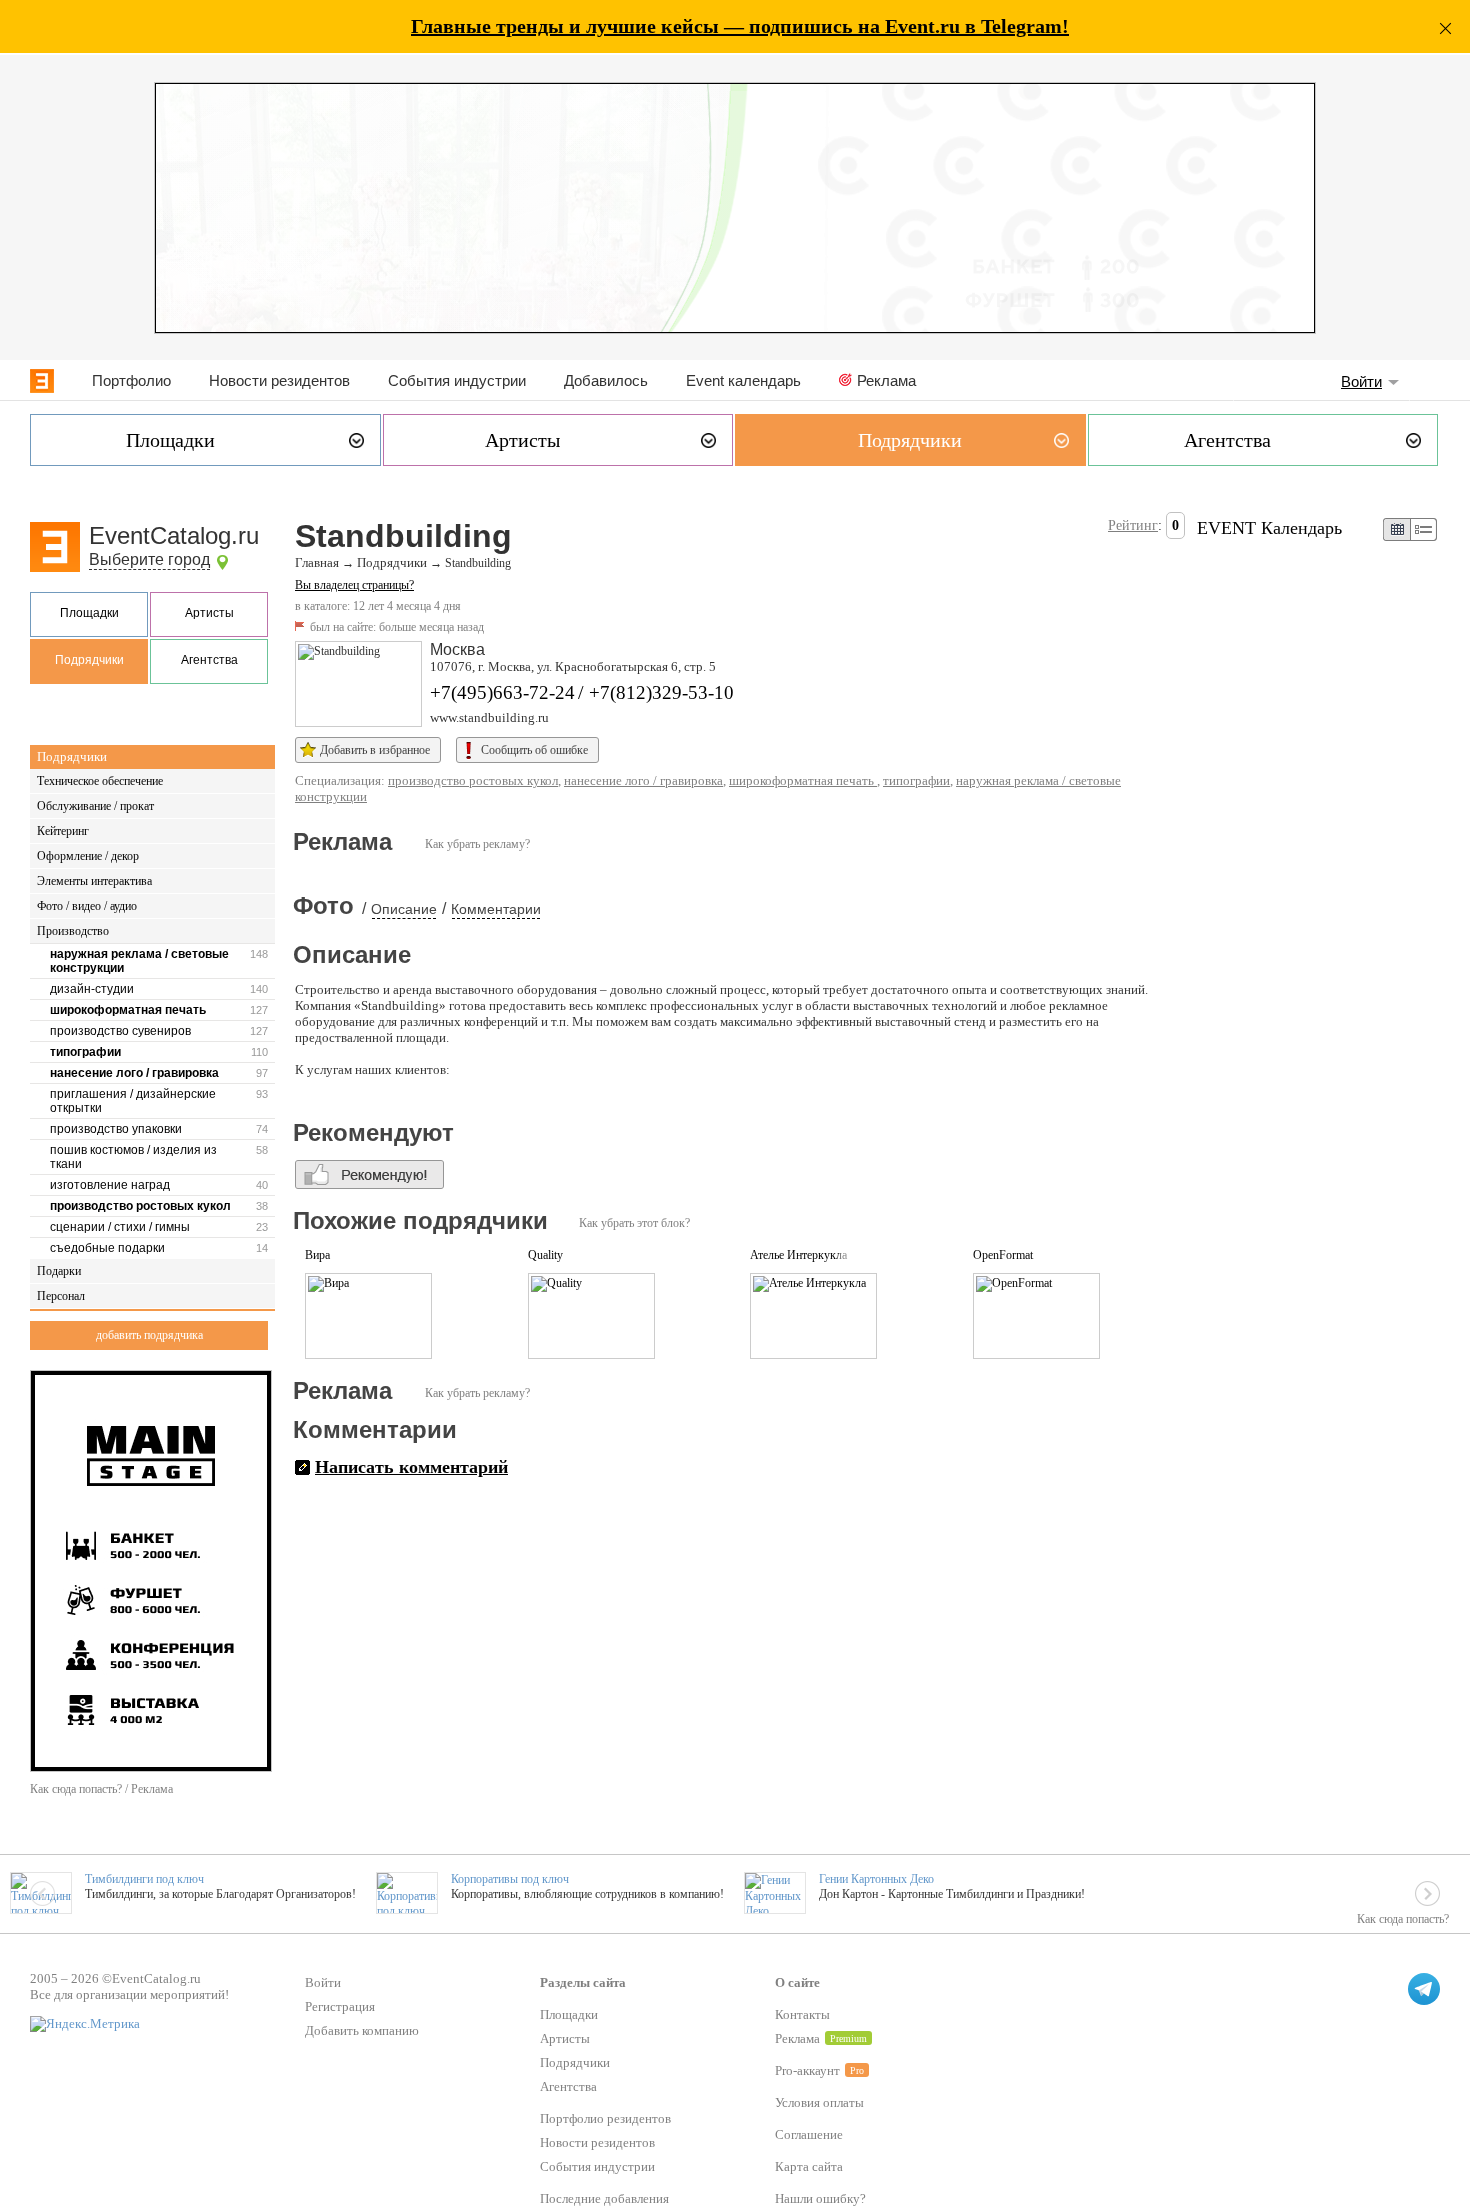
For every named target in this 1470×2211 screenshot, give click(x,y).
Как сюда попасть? (1403, 1919)
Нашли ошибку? (820, 2198)
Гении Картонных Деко (876, 1879)
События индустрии (457, 380)
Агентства (209, 660)
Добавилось (606, 380)
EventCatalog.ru (174, 535)
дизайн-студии (92, 989)
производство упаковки (116, 1129)
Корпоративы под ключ (510, 1879)
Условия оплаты (819, 2102)
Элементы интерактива (94, 881)
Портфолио (131, 380)
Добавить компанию (362, 2030)
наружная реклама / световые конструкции (139, 961)
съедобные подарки (107, 1248)
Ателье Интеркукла (798, 1255)
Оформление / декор (88, 856)
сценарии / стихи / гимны (120, 1227)
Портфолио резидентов (605, 2118)
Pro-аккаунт (807, 2070)
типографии (85, 1052)
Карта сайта (809, 2166)
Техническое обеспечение (100, 781)
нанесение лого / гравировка (134, 1073)
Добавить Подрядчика (149, 1335)
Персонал (61, 1296)
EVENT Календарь (1269, 528)
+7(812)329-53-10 (661, 692)
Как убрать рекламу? (477, 844)
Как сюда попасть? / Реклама (101, 1789)
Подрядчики (89, 660)
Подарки (59, 1271)
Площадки (89, 613)
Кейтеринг (63, 831)
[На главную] (42, 381)
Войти (1361, 381)
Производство (73, 931)
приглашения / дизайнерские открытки (133, 1101)
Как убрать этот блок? (634, 1223)
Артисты (209, 613)
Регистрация (340, 2006)
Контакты (802, 2014)
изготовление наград (110, 1185)
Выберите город (149, 559)
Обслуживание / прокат (95, 806)
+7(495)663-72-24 (502, 692)
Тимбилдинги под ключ (144, 1879)
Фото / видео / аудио (87, 906)
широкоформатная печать (128, 1010)
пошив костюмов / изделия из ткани (133, 1157)
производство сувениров (120, 1031)
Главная (317, 563)
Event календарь (743, 380)
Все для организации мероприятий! (129, 1994)
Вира (317, 1255)
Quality (545, 1255)
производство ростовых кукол (140, 1206)
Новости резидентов (279, 380)
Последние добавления (604, 2198)
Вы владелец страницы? (354, 585)
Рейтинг (1133, 525)
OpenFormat (1003, 1255)
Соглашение (809, 2134)
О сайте (797, 1982)
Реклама (886, 380)
